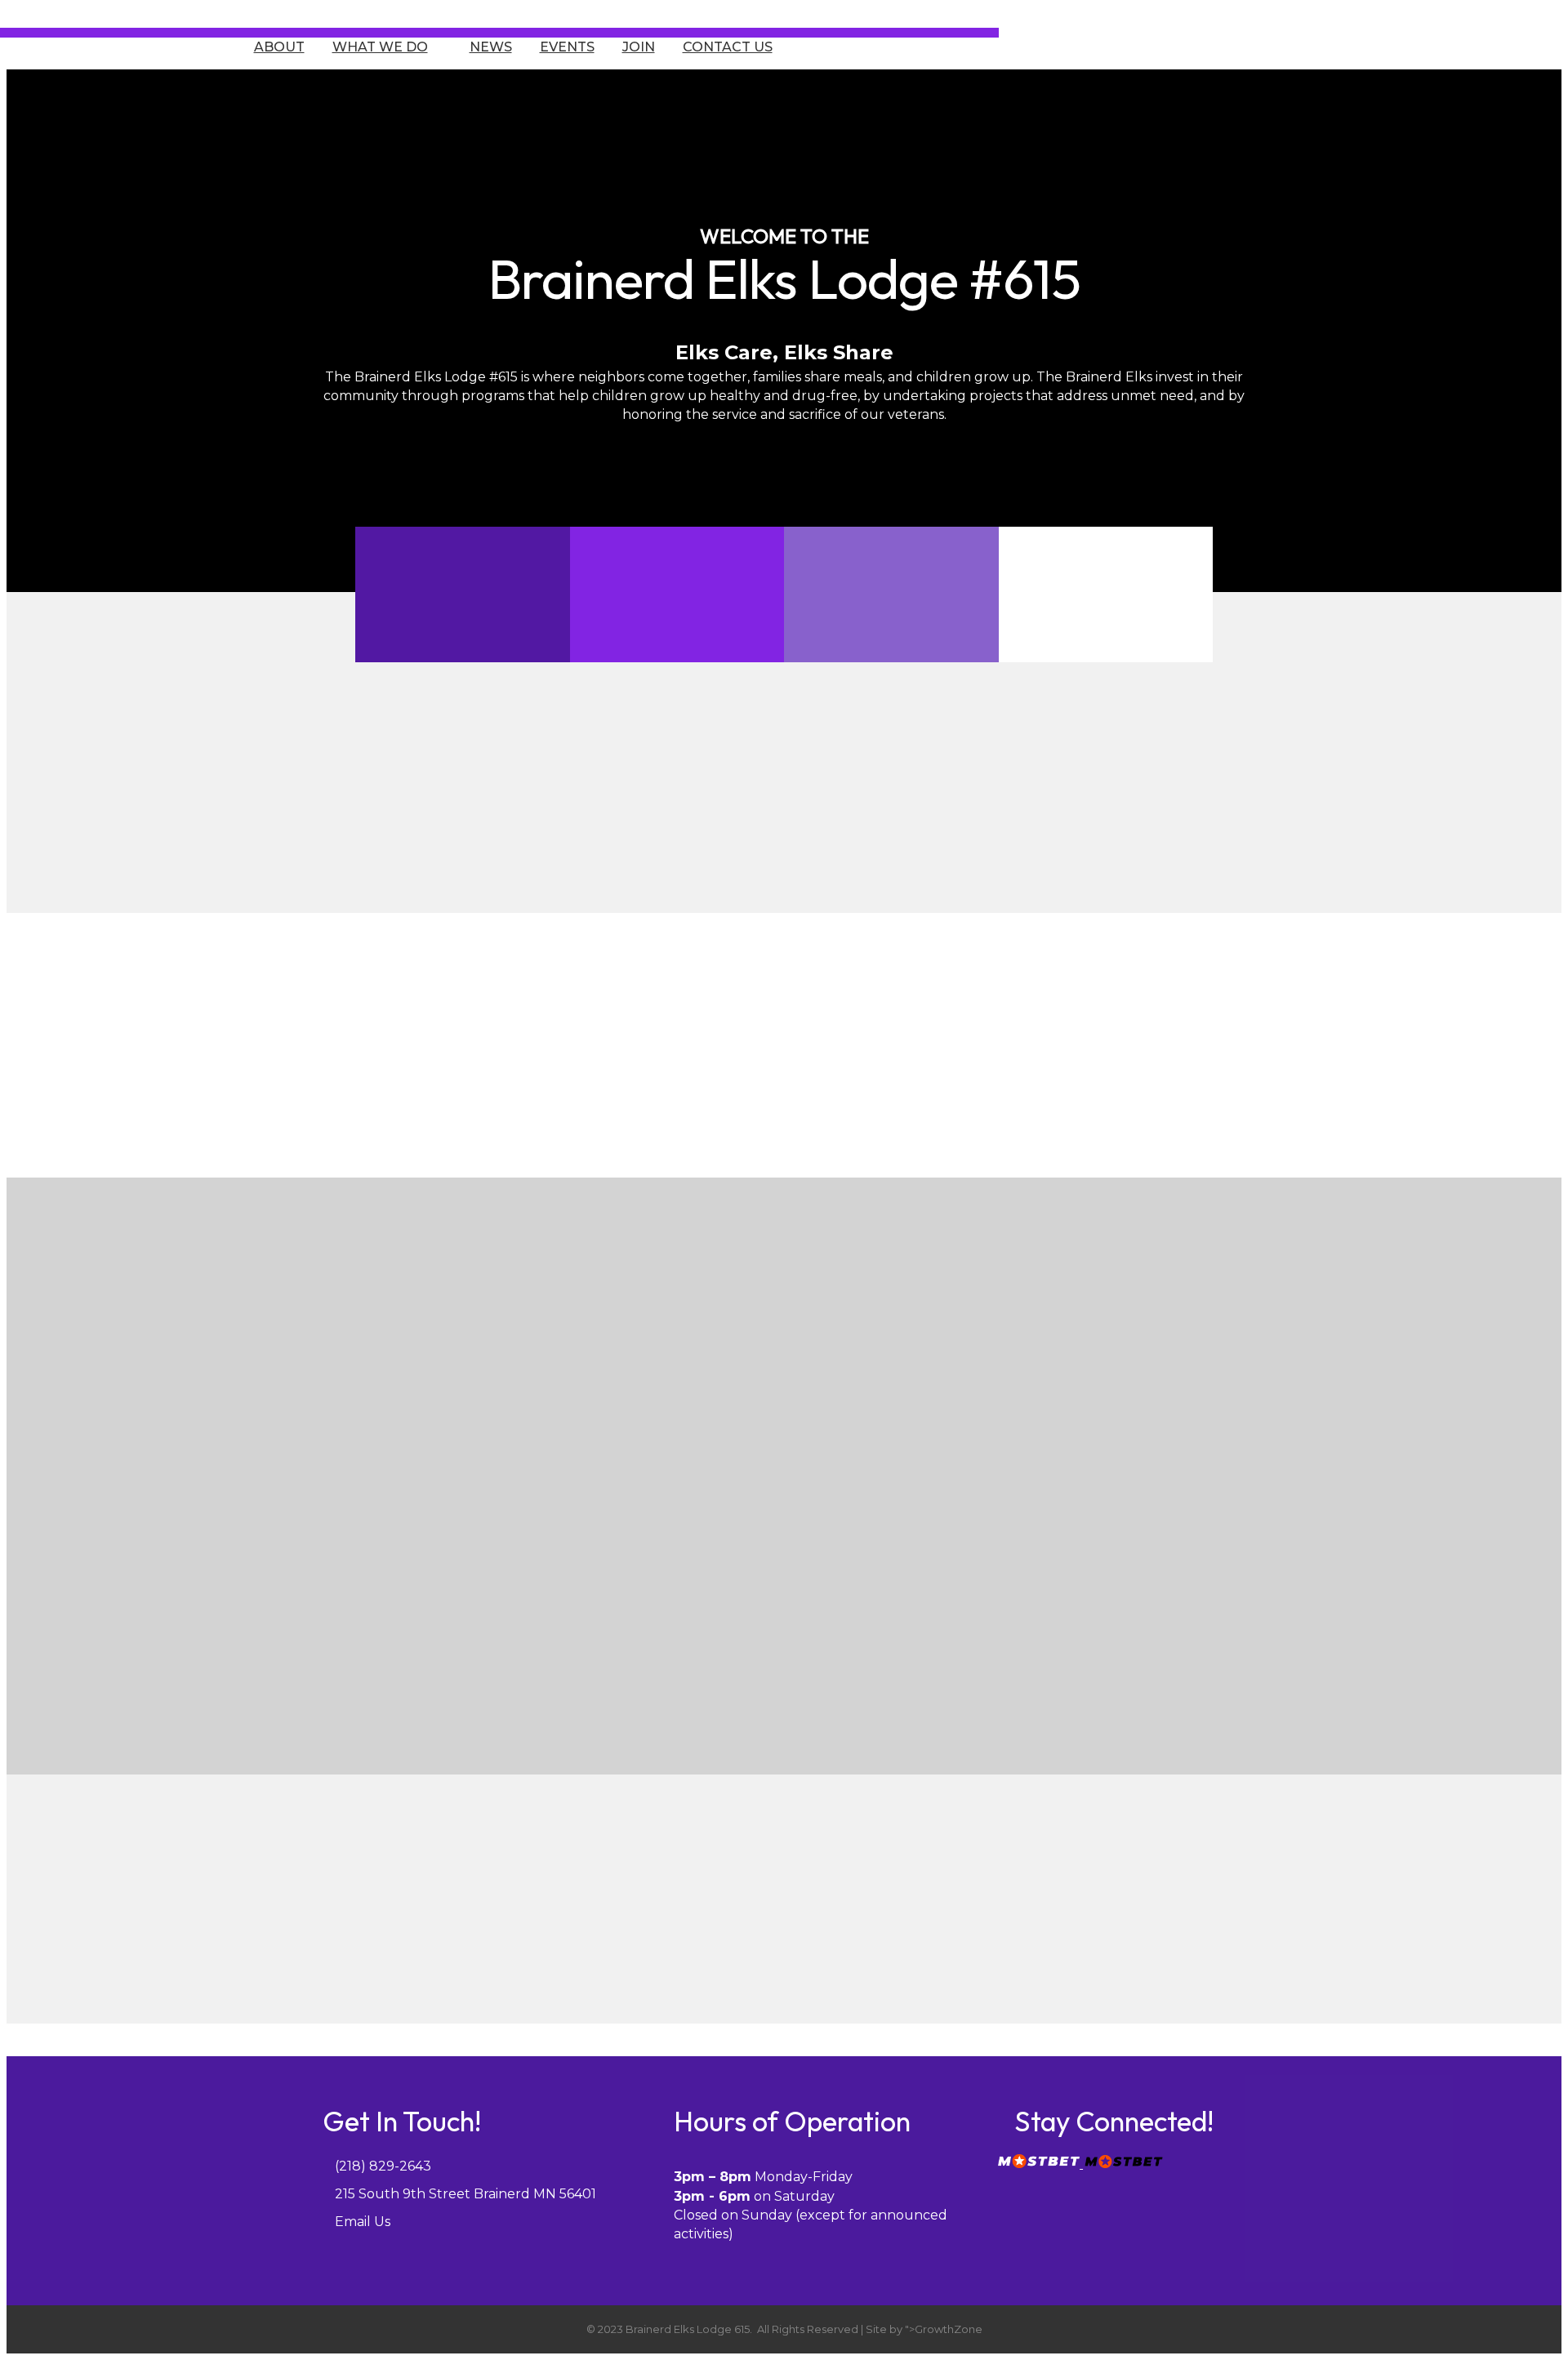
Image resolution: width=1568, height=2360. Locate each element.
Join (639, 47)
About (279, 47)
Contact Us (728, 47)
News (491, 47)
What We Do (380, 47)
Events (567, 47)
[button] (570, 1674)
